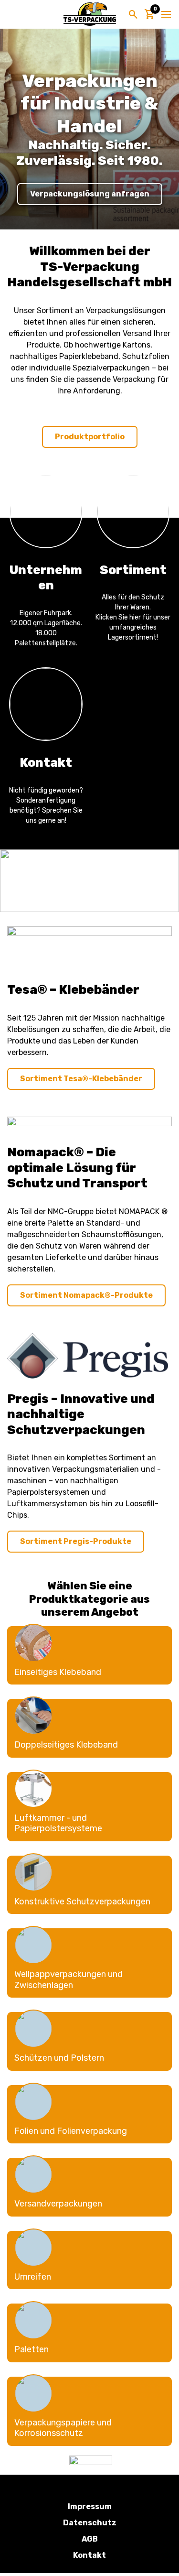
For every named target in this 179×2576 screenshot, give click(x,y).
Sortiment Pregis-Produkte (76, 1541)
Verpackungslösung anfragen (90, 194)
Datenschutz (90, 2523)
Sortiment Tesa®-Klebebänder (81, 1079)
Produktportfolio (90, 437)
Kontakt (89, 2555)
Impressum (90, 2506)
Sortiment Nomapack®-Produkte (86, 1295)
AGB (90, 2539)
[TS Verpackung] (90, 14)
